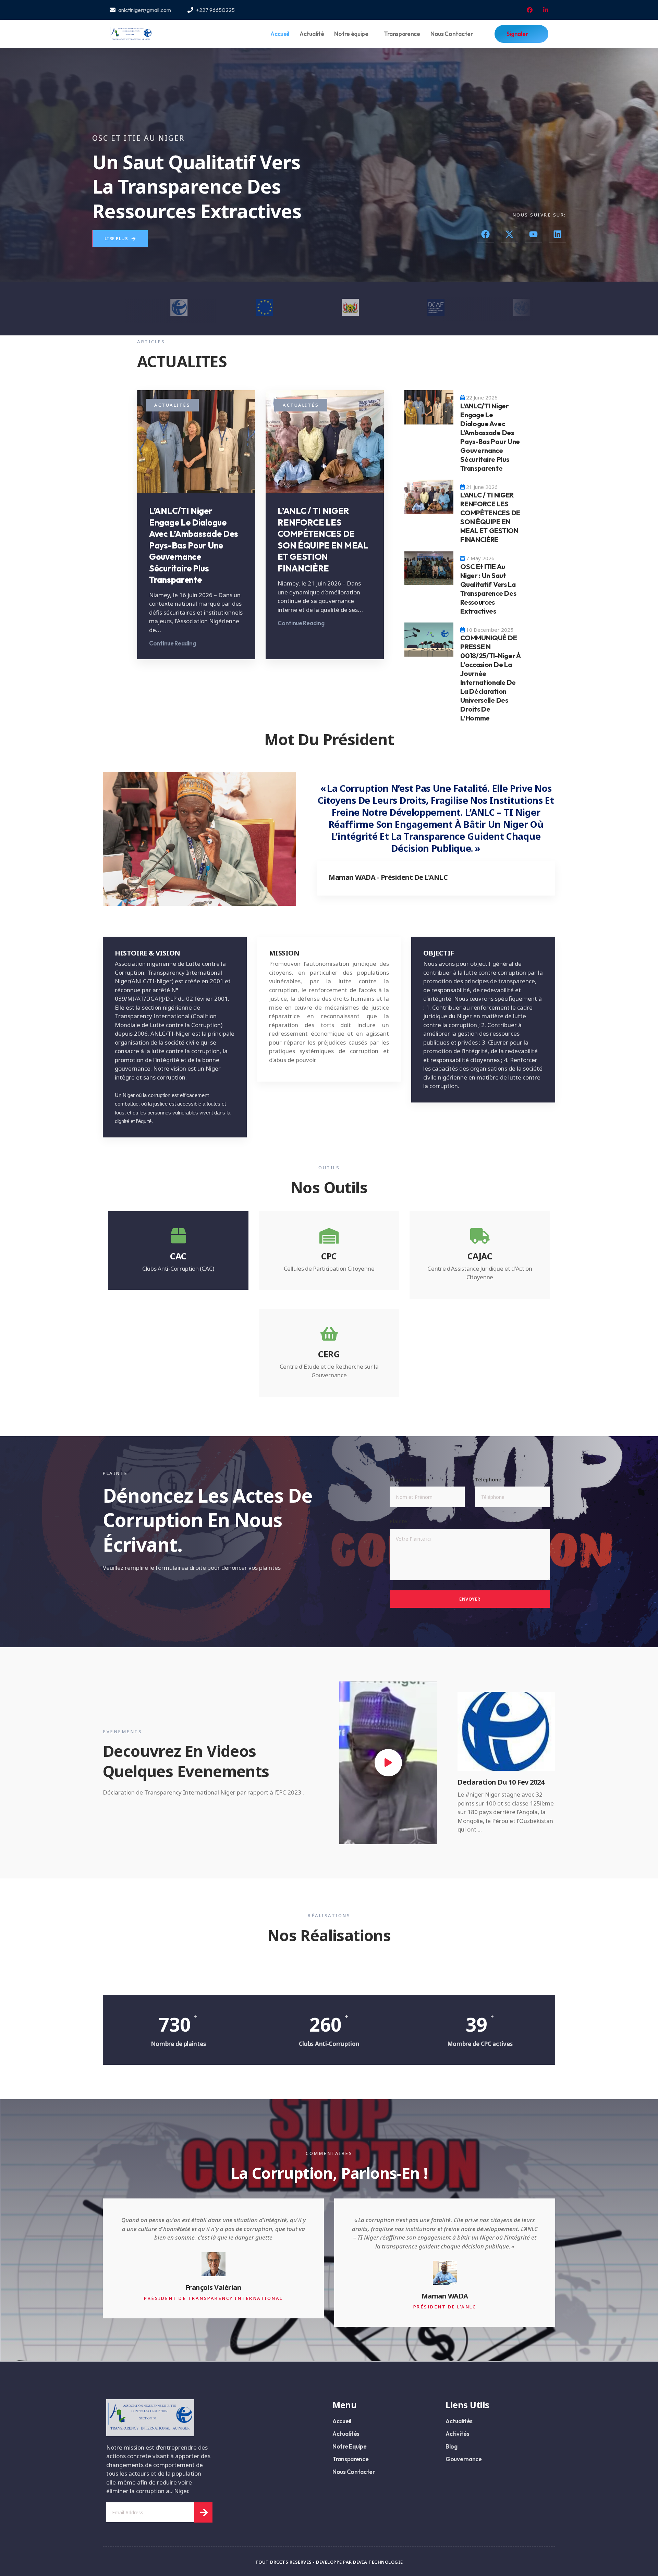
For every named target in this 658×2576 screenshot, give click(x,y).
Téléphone (488, 1479)
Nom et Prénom (410, 1479)
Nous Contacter (452, 34)
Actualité (312, 34)
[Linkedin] (558, 234)
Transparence (402, 34)
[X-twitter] (510, 234)
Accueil (280, 34)
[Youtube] (534, 234)
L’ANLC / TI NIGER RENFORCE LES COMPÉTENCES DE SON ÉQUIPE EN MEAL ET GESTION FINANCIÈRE (323, 540)
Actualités (172, 405)
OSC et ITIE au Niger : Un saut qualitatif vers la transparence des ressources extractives (488, 589)
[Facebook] (486, 234)
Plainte (398, 1521)
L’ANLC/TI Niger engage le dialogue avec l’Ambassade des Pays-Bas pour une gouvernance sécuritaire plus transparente (194, 545)
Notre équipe (351, 34)
